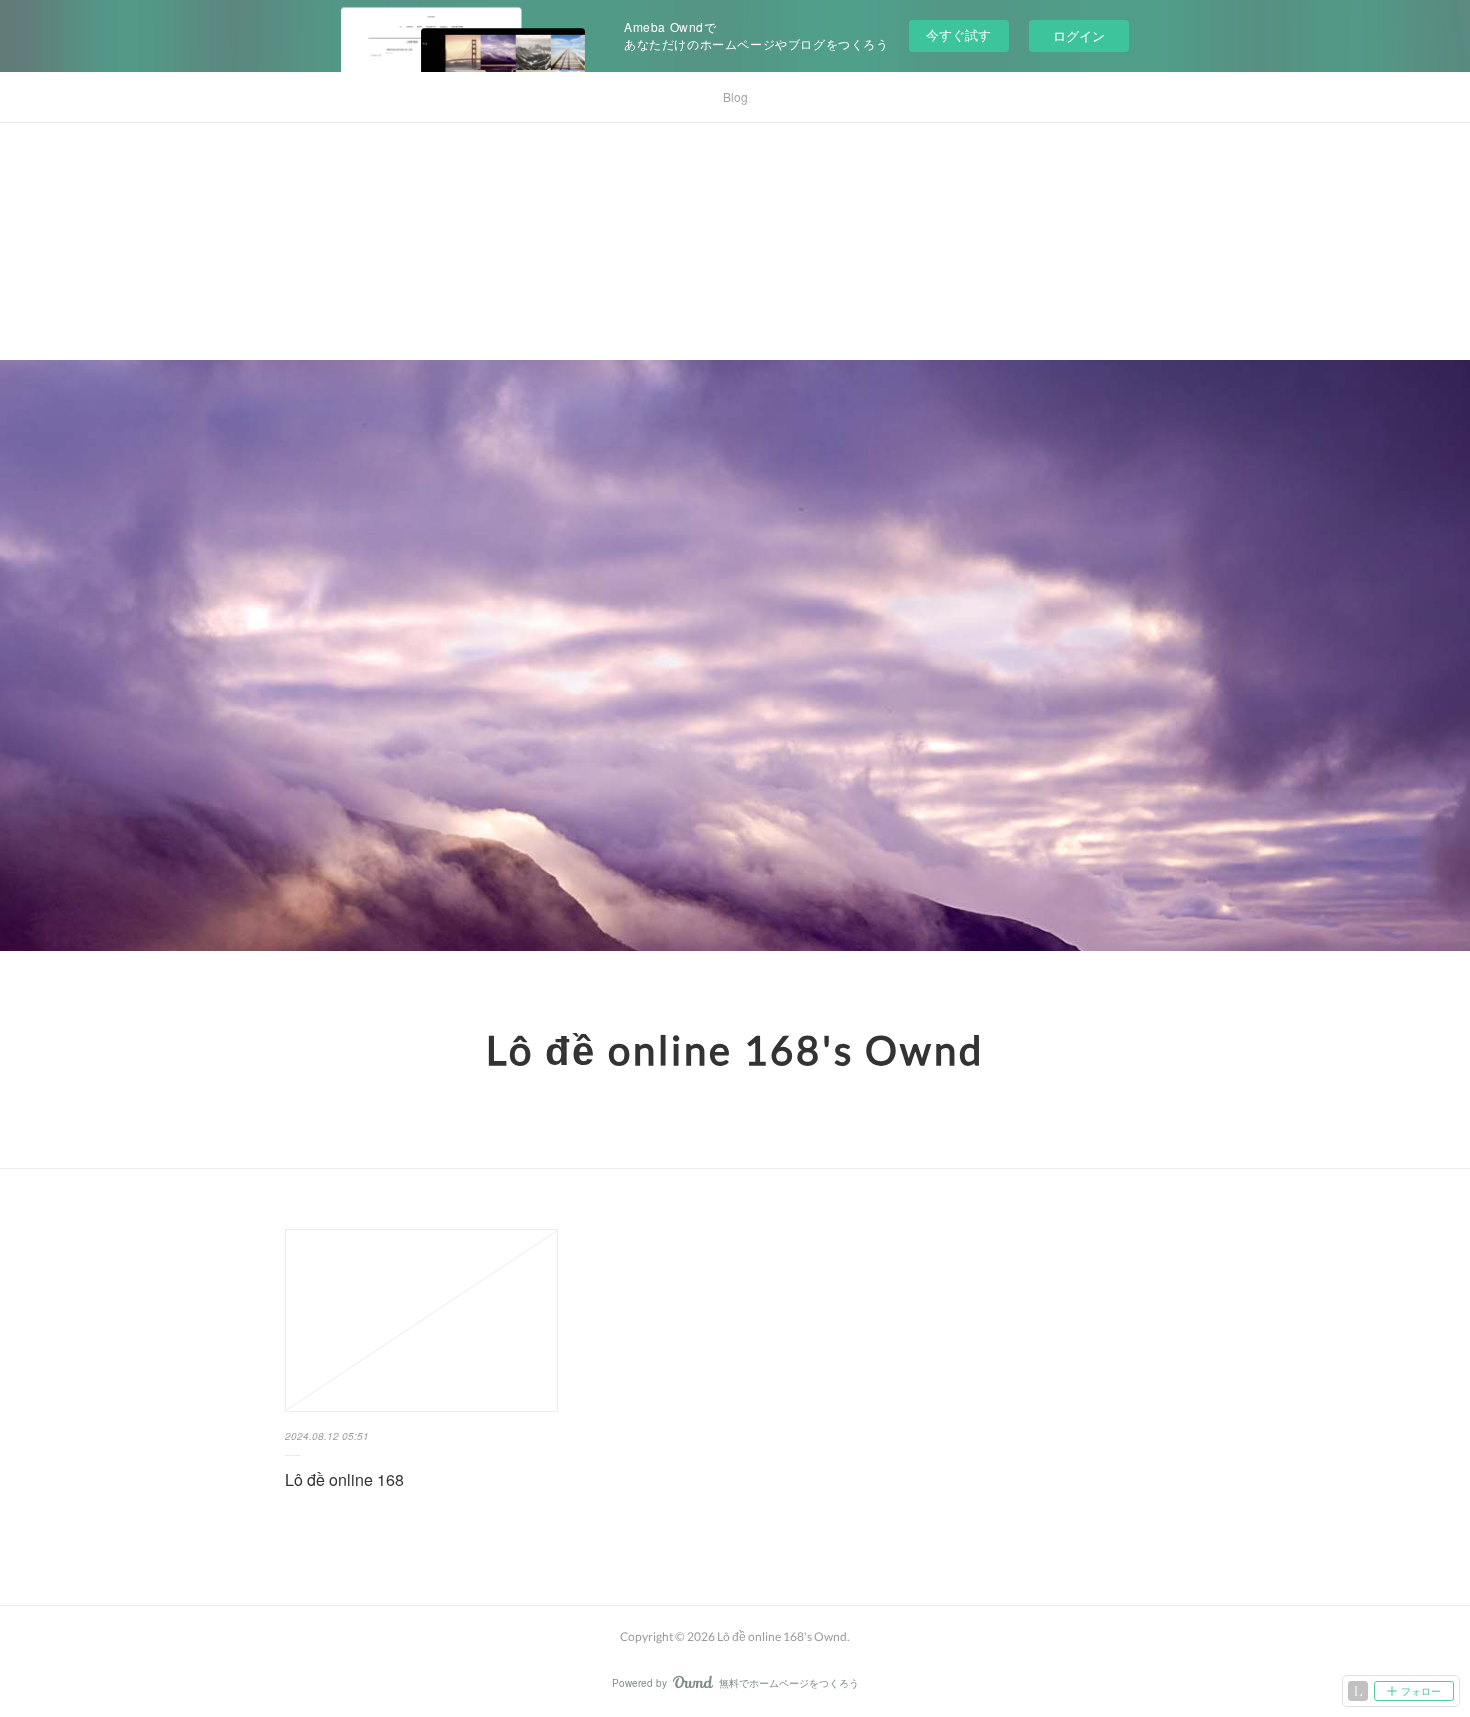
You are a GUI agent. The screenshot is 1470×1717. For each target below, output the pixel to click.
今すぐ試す (958, 34)
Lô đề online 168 (344, 1479)
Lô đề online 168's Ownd (735, 1050)
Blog (735, 96)
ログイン (1079, 35)
